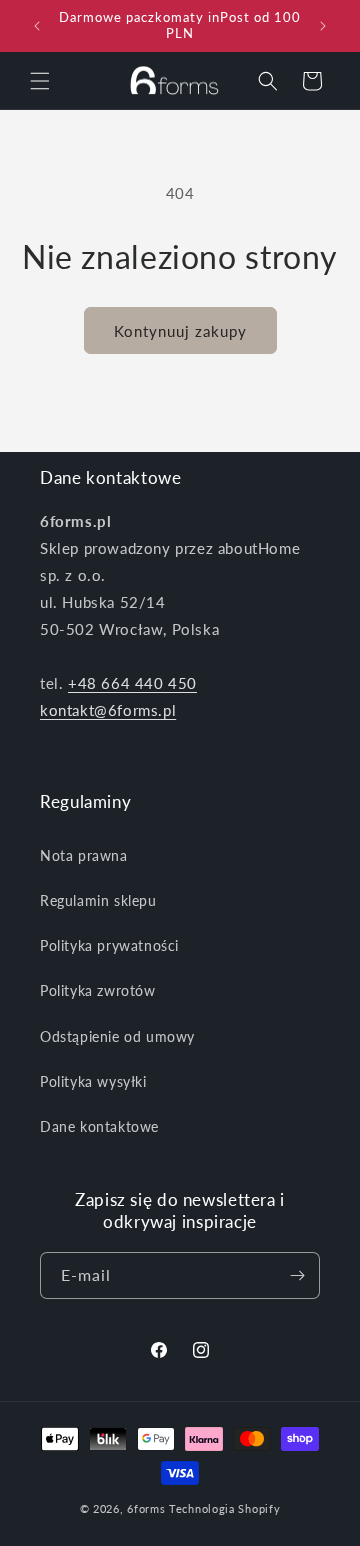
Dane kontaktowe (99, 1126)
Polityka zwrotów (98, 990)
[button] (40, 81)
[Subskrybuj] (297, 1275)
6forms (146, 1508)
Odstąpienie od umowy (117, 1036)
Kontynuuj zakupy (180, 331)
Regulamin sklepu (98, 900)
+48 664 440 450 (132, 683)
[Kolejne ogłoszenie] (323, 26)
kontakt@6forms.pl (108, 710)
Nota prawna (84, 855)
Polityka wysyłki (93, 1081)
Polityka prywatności (109, 945)
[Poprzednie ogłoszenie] (37, 26)
